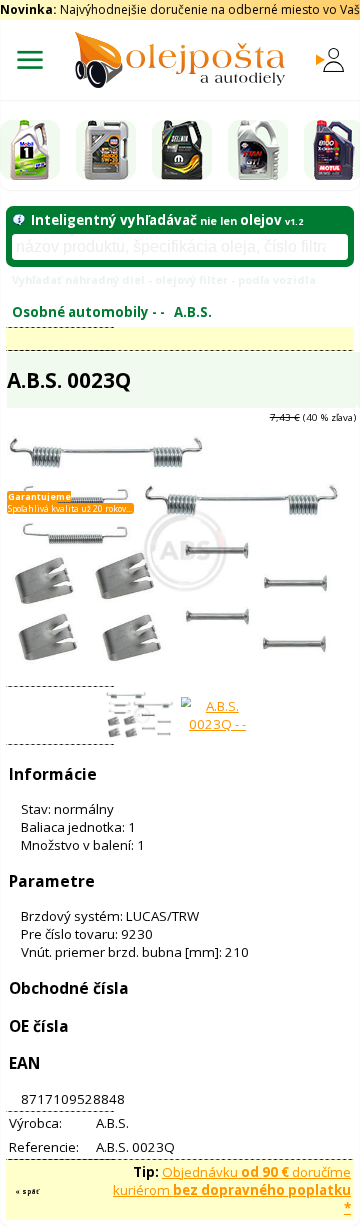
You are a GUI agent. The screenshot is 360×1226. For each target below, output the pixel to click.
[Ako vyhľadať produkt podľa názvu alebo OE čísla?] (18, 220)
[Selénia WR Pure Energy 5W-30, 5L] (182, 150)
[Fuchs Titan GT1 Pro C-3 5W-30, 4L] (258, 150)
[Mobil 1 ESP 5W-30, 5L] (30, 150)
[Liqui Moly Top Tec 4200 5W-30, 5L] (106, 150)
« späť (27, 1191)
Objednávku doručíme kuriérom (232, 1190)
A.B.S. (193, 312)
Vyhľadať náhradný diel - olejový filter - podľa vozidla (164, 279)
